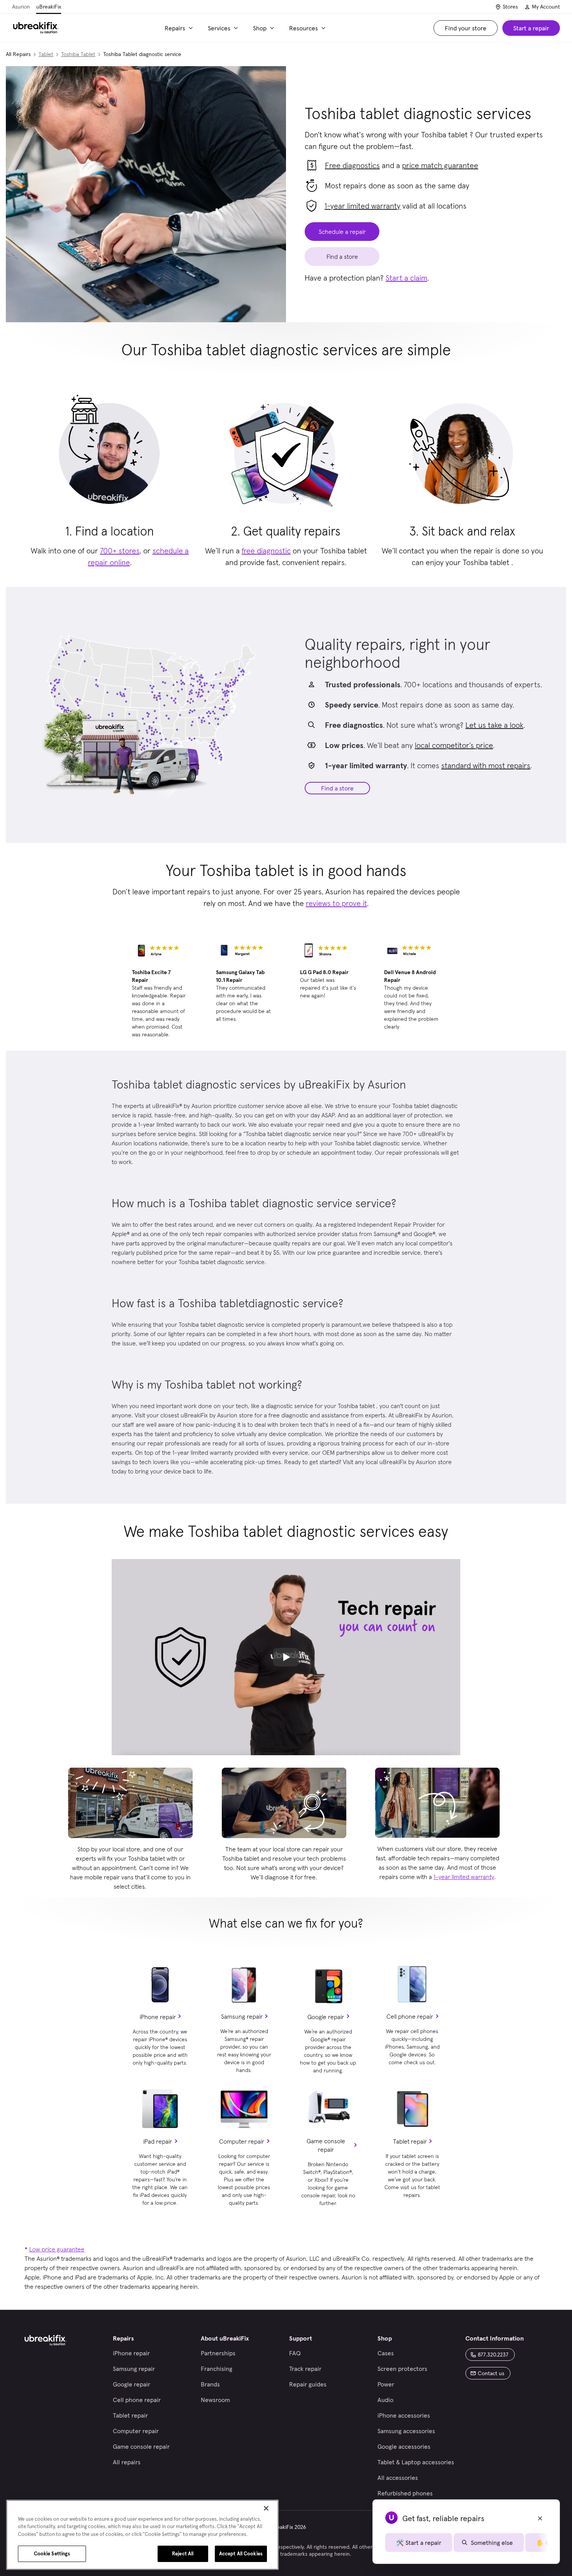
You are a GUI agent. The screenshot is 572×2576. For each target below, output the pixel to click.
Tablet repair (410, 2141)
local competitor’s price (454, 745)
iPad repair (158, 2141)
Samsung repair (242, 2016)
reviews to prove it (336, 903)
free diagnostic (266, 551)
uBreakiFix (49, 7)
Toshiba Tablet (78, 54)
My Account (546, 7)
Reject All (183, 2554)
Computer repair (242, 2141)
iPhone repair (158, 2017)
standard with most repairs (486, 766)
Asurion (21, 7)
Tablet (46, 54)
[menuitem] (180, 28)
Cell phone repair (410, 2016)
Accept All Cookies (241, 2554)
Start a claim (406, 278)
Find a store (337, 788)
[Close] (266, 2508)
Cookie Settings (52, 2554)
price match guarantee (440, 165)
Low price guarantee (57, 2249)
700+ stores (120, 551)
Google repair (326, 2017)
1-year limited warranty (362, 206)
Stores (510, 7)
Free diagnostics (352, 165)
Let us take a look (494, 725)
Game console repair (326, 2145)
